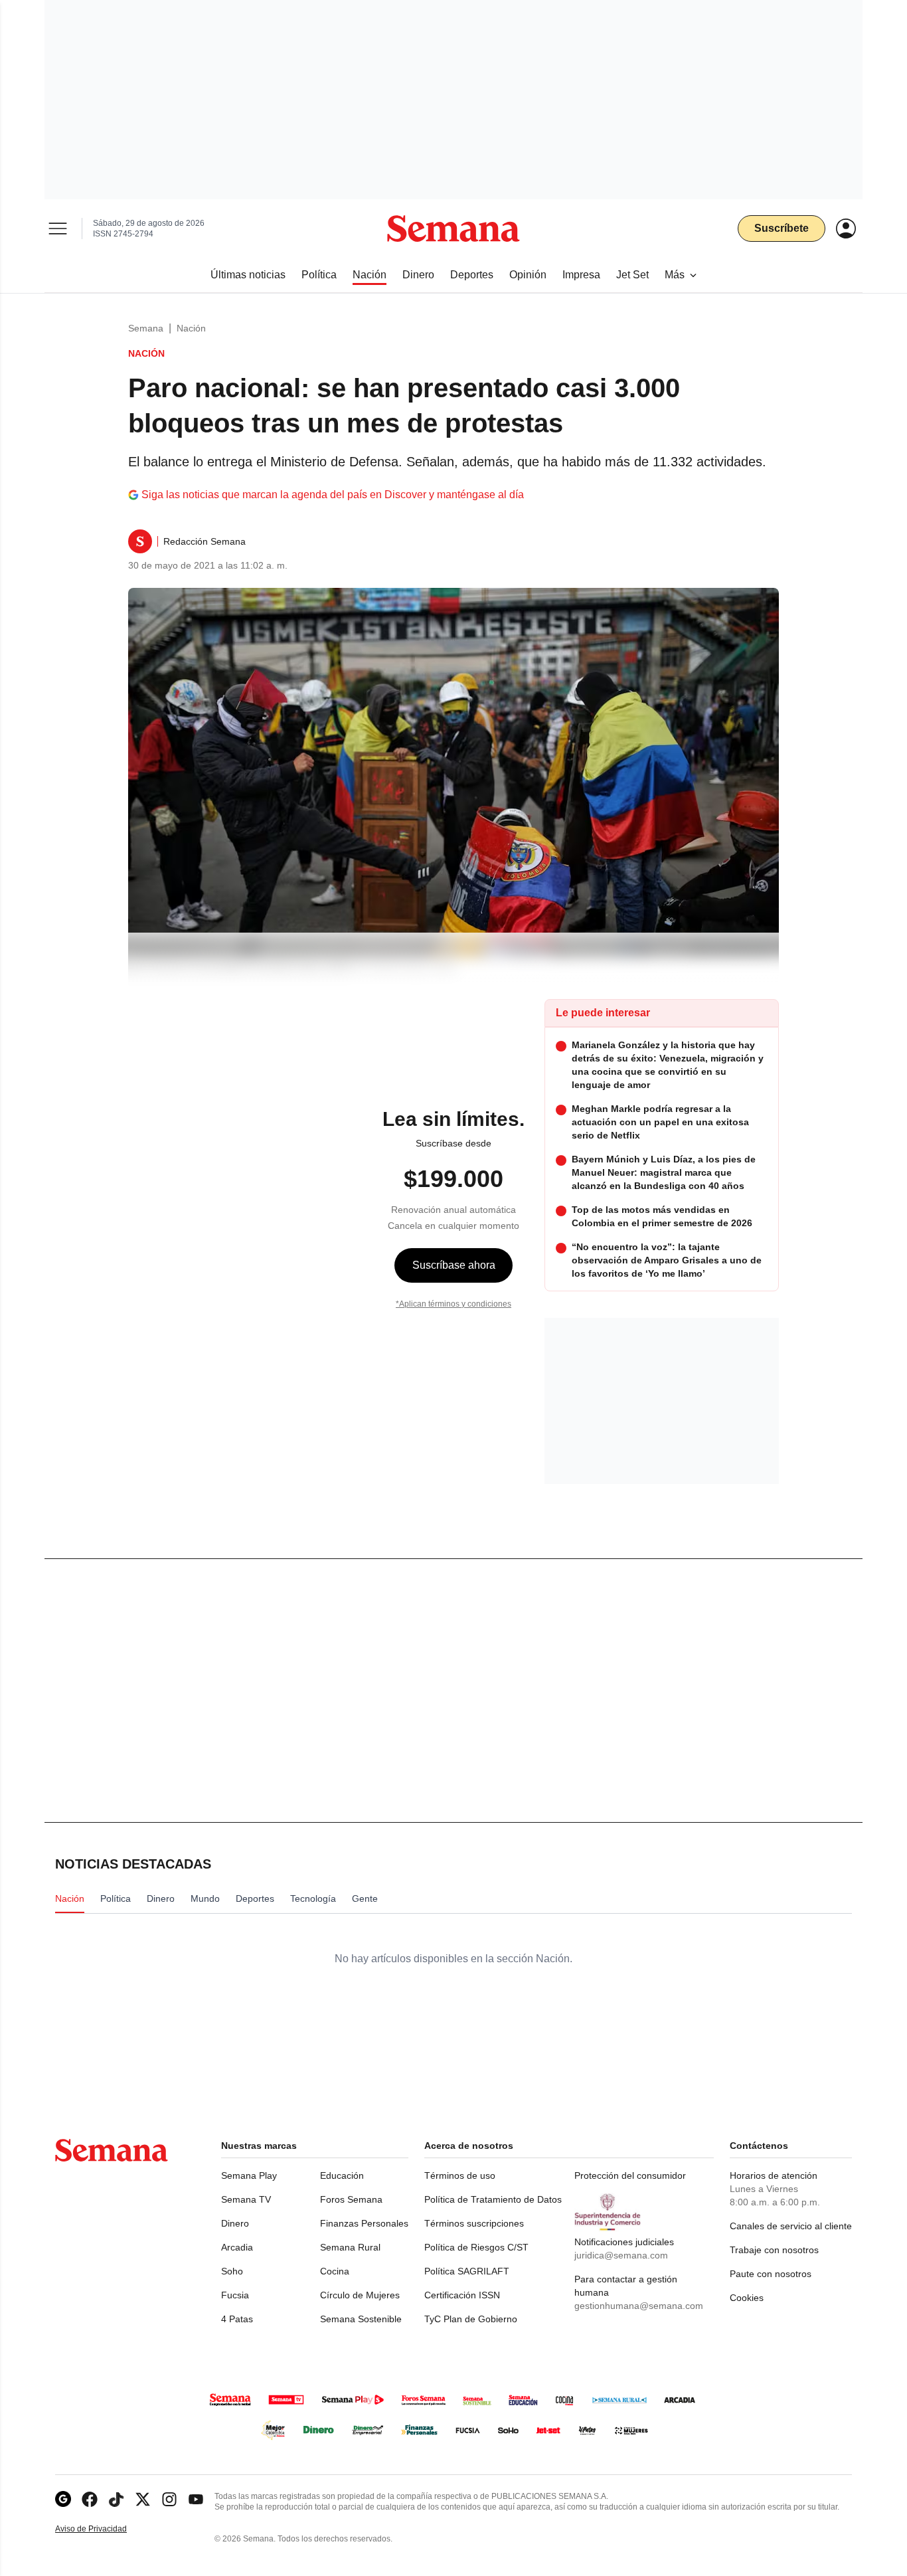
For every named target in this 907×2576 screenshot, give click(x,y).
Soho (232, 2271)
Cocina (335, 2271)
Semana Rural (350, 2247)
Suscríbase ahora (454, 1265)
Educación (342, 2175)
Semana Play (249, 2175)
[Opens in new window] (90, 2499)
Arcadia (237, 2247)
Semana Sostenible (361, 2319)
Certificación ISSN (462, 2295)
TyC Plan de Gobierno (471, 2319)
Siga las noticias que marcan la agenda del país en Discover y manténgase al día (333, 495)
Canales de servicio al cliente (791, 2226)
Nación (191, 328)
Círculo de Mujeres (360, 2295)
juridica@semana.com (621, 2255)
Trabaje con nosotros (774, 2250)
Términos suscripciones (474, 2223)
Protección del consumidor (630, 2175)
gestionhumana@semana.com (639, 2306)
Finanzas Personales (364, 2223)
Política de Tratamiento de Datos (493, 2199)
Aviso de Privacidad (105, 2529)
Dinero (235, 2223)
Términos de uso (460, 2175)
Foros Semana (351, 2199)
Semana (146, 328)
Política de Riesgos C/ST (476, 2247)
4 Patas (237, 2319)
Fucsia (235, 2295)
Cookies (747, 2298)
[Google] (63, 2499)
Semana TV (246, 2199)
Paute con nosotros (771, 2274)
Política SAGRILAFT (467, 2271)
